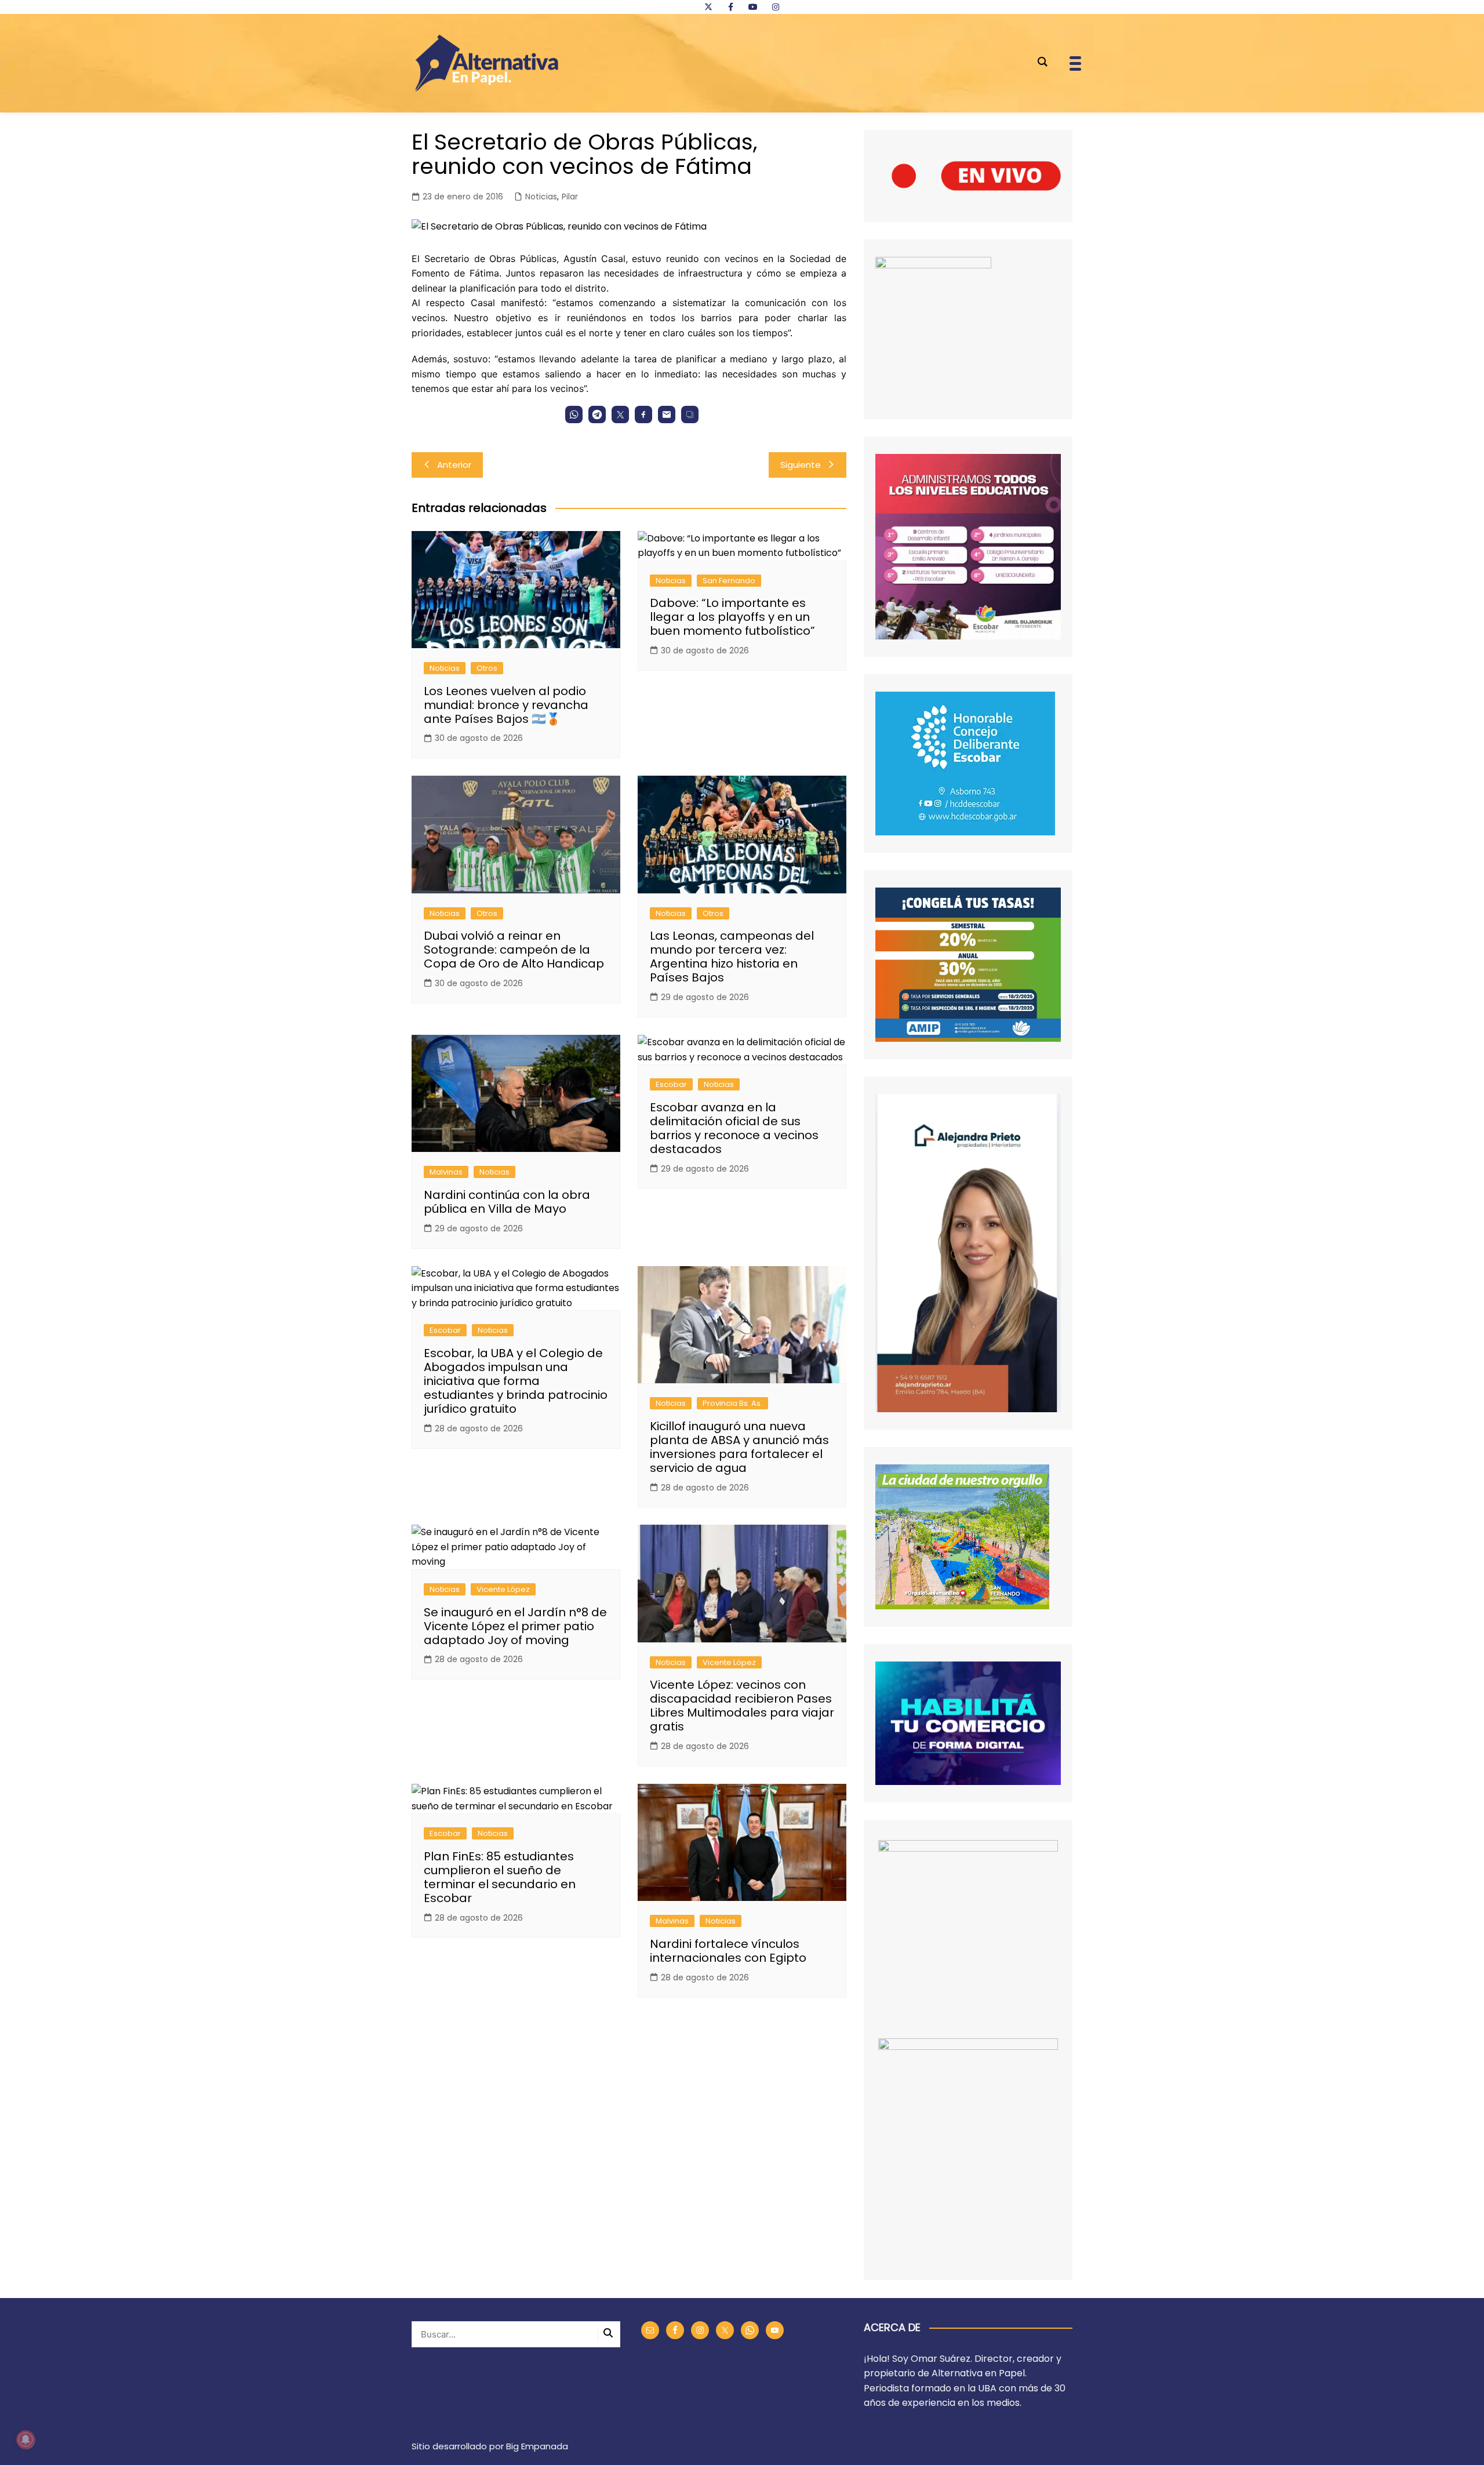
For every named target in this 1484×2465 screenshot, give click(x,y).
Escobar (671, 1084)
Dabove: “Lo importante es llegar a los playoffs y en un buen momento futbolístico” (732, 617)
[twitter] (708, 7)
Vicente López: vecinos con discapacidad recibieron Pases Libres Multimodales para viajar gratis (742, 1706)
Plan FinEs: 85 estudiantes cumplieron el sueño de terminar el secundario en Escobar (500, 1877)
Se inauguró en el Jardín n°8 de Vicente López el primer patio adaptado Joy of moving (515, 1626)
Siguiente (801, 465)
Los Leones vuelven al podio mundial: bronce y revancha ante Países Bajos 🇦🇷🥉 (506, 705)
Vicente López (503, 1589)
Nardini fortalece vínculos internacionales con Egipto (728, 1951)
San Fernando (729, 581)
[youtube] (753, 7)
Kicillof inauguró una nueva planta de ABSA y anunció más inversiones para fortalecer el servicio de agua (739, 1447)
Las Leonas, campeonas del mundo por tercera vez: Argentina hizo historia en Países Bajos (732, 957)
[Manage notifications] (26, 2439)
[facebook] (730, 7)
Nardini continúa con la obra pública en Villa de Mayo (507, 1202)
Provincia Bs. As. (732, 1403)
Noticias (541, 197)
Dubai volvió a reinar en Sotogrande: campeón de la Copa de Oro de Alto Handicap (514, 950)
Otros (487, 668)
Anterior (454, 465)
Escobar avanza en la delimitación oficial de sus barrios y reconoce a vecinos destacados (734, 1128)
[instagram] (776, 7)
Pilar (570, 197)
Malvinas (446, 1172)
